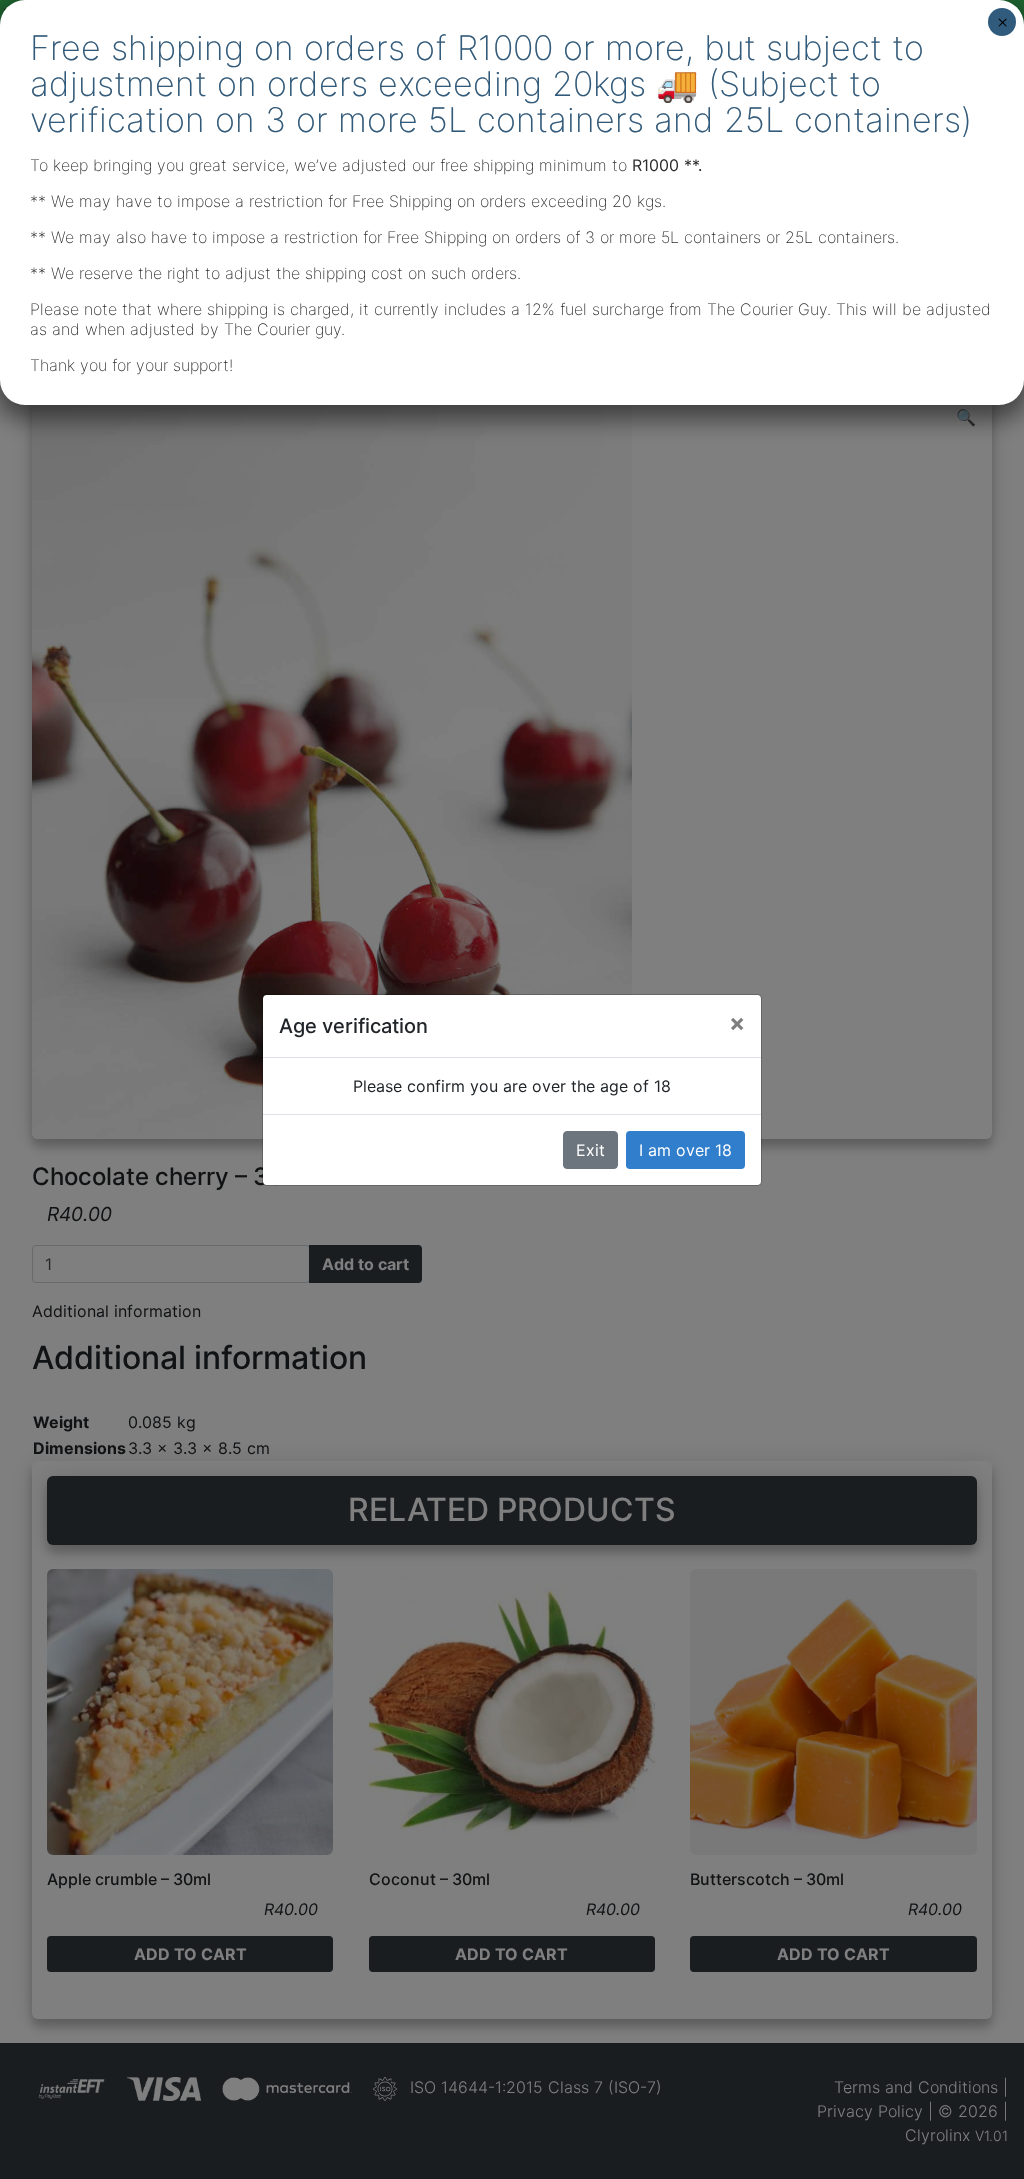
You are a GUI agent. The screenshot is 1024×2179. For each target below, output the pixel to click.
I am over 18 (685, 1150)
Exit (590, 1150)
